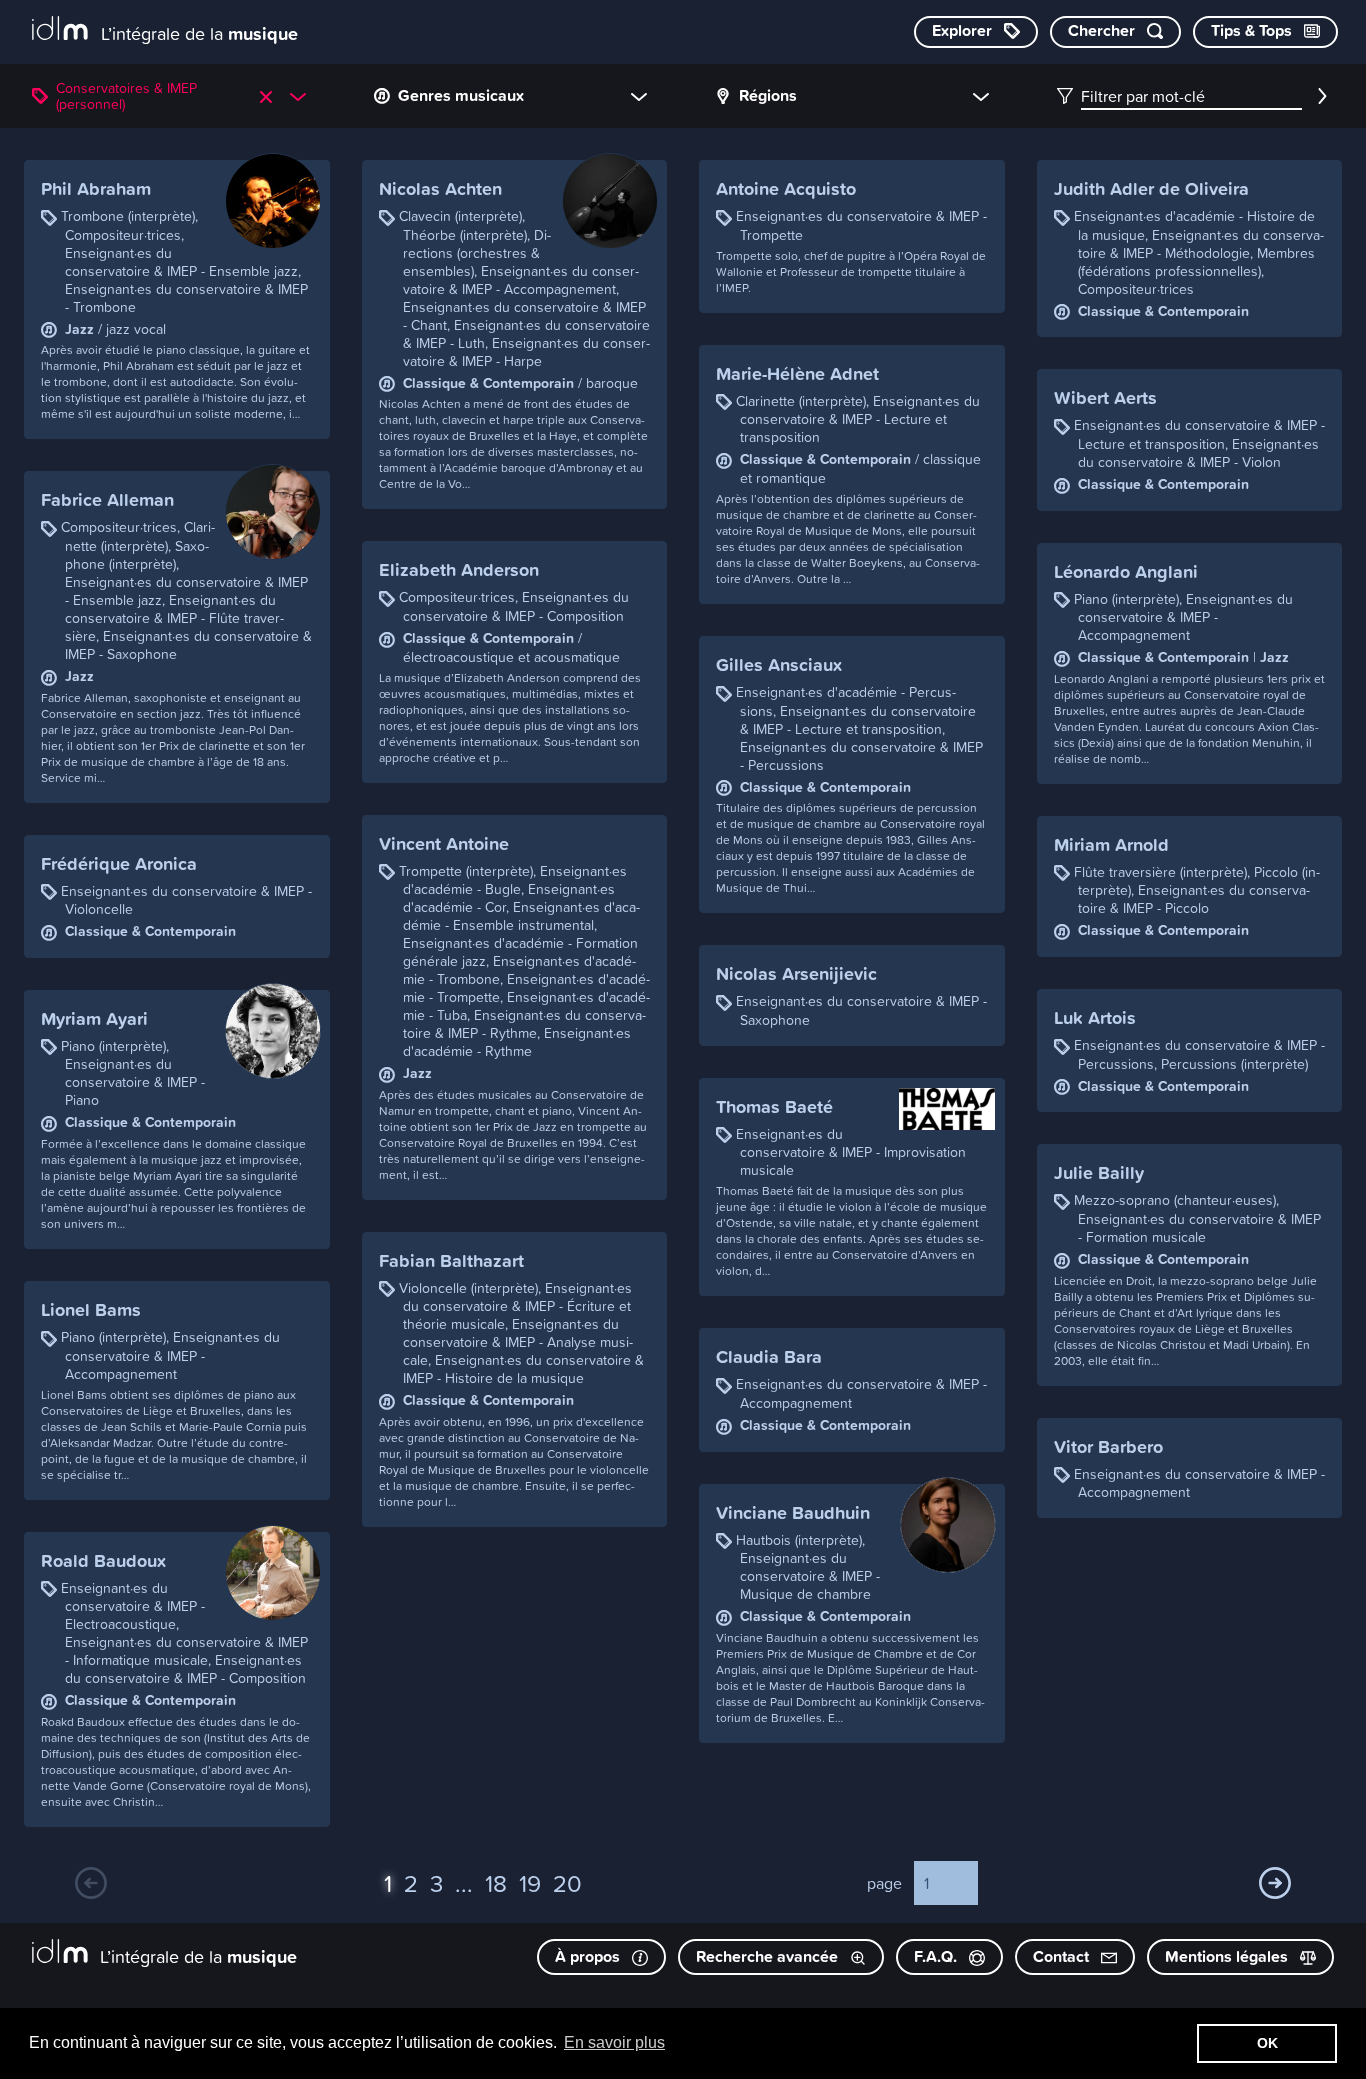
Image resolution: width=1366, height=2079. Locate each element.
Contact (1063, 1956)
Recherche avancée (769, 1956)
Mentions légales (1228, 1956)
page (884, 1883)
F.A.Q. (937, 1956)
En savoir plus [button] (614, 2042)
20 (567, 1883)
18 (496, 1883)
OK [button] (1267, 2043)
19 (530, 1883)
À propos (589, 1956)
